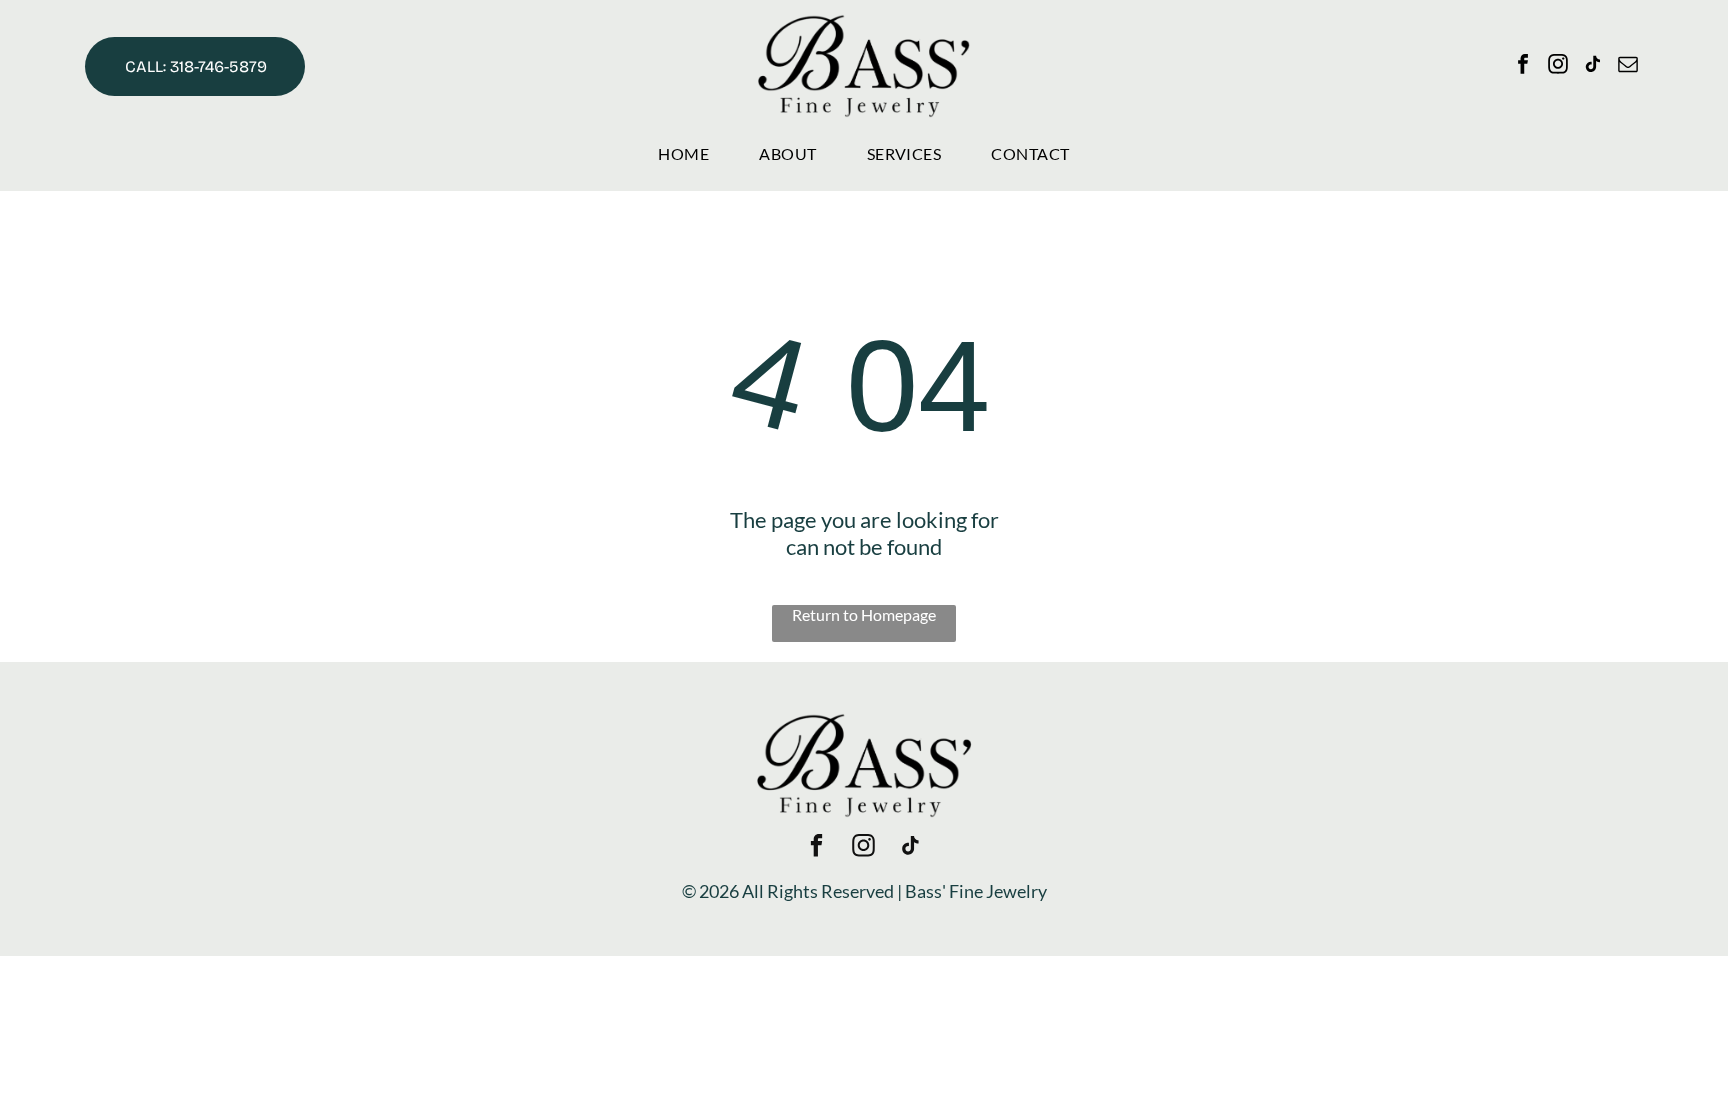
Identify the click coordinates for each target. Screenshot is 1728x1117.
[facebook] (1523, 66)
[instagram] (1558, 66)
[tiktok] (1593, 66)
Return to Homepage (864, 614)
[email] (1628, 66)
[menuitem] (683, 154)
